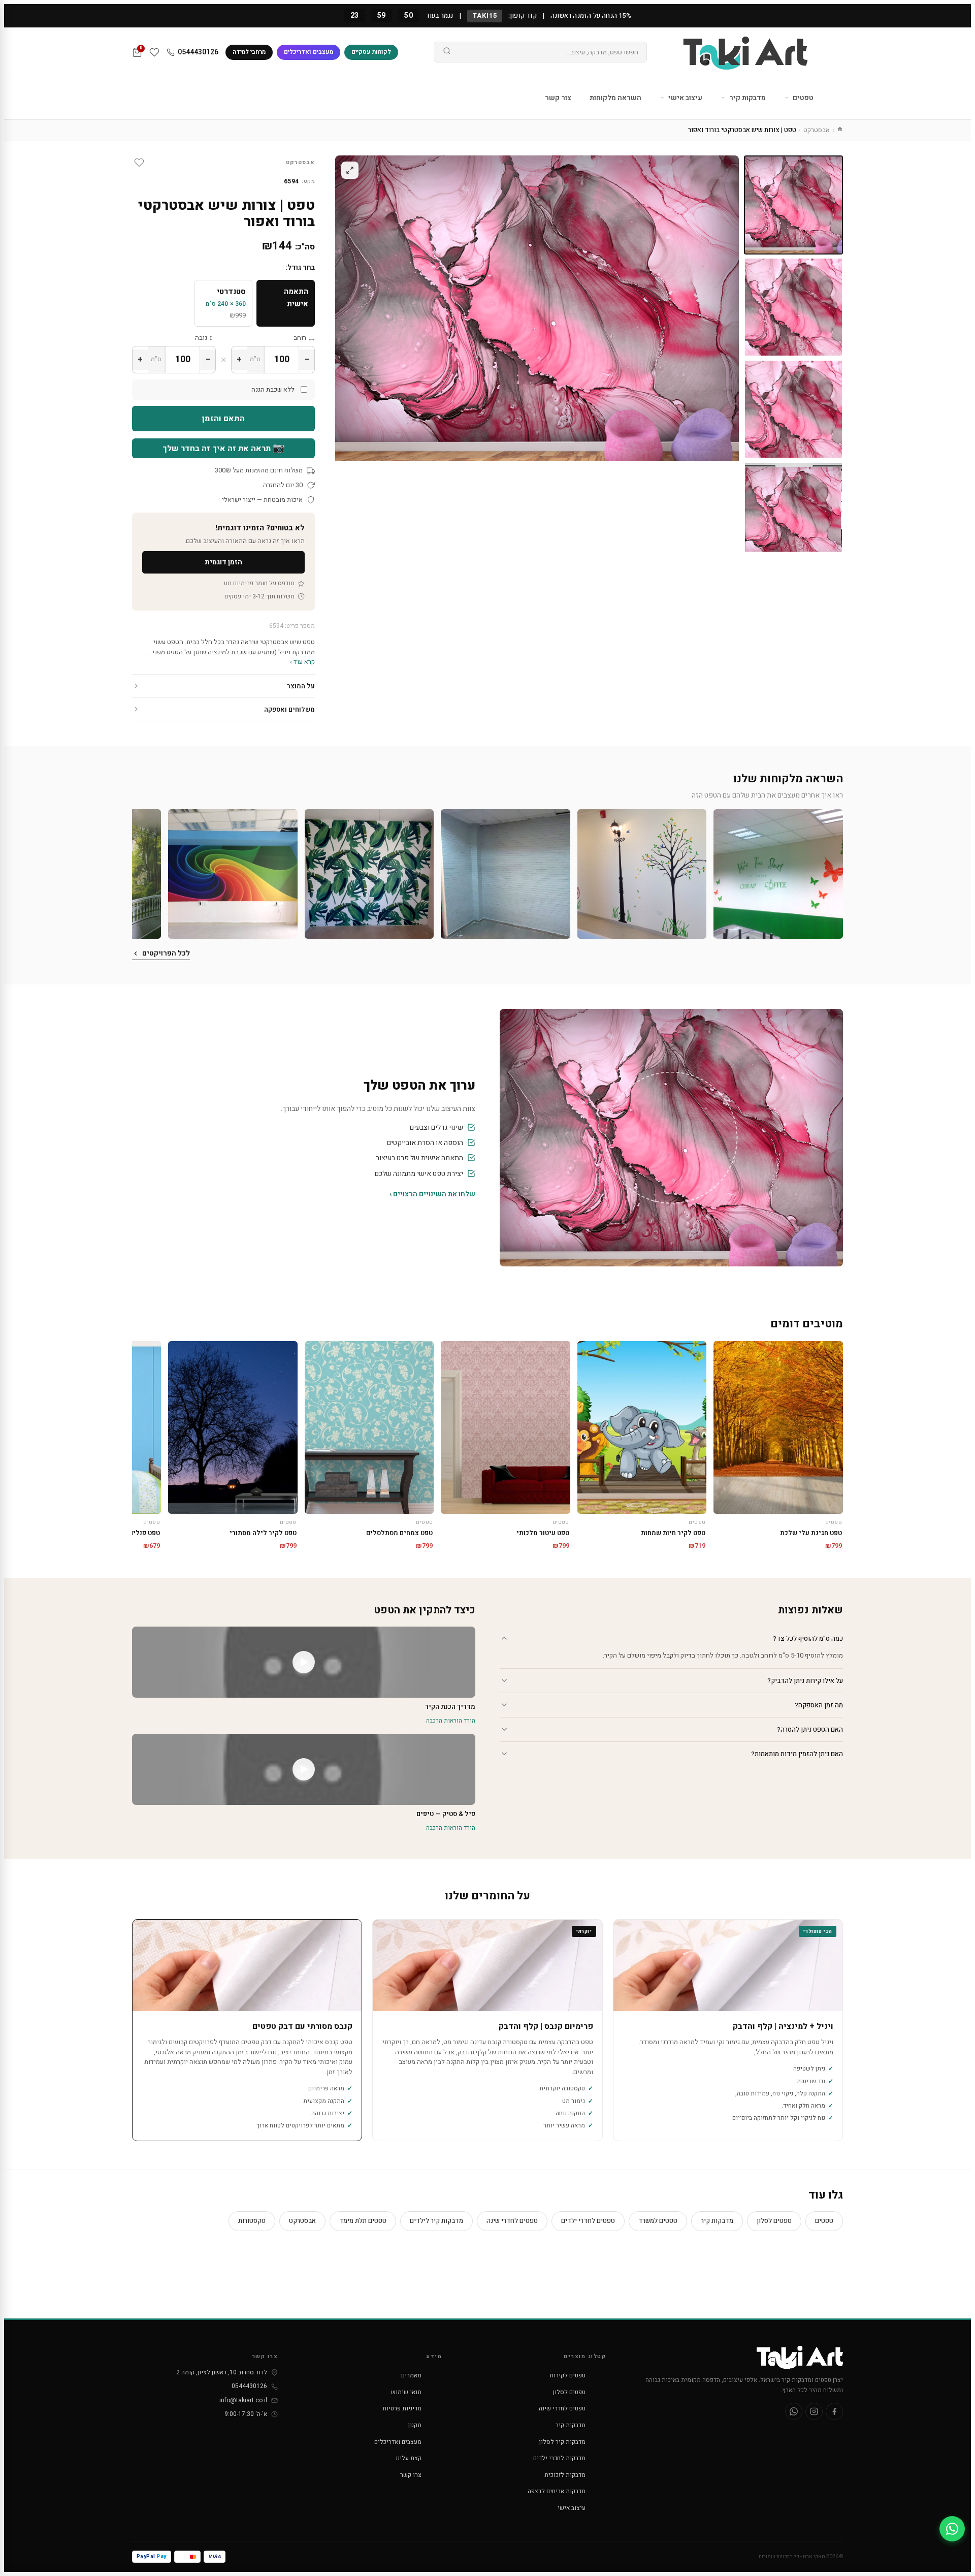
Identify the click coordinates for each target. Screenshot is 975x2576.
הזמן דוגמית (223, 562)
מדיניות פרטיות (402, 2408)
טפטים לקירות (567, 2375)
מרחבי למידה (249, 52)
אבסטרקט (817, 130)
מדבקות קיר (747, 98)
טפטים (802, 98)
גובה (201, 338)
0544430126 (198, 52)
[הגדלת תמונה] (350, 170)
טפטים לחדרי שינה (512, 2221)
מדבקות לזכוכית (565, 2475)
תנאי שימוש (406, 2392)
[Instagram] (814, 2411)
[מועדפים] (154, 52)
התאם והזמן (223, 419)
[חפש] (447, 52)
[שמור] (139, 163)
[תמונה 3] (793, 409)
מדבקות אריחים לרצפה (557, 2491)
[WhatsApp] (794, 2411)
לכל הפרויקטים (166, 953)
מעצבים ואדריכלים (308, 52)
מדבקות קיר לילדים (436, 2221)
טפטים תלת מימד (363, 2221)
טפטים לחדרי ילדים (588, 2221)
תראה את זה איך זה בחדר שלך (224, 448)
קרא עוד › (302, 662)
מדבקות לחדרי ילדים (559, 2458)
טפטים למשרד (658, 2221)
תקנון (415, 2425)
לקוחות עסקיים (371, 52)
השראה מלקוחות (615, 98)
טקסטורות (252, 2221)
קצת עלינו (409, 2458)
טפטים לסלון (774, 2221)
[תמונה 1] (793, 205)
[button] (778, 874)
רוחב (300, 338)
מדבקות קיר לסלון (562, 2442)
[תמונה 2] (793, 307)
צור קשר (558, 98)
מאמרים (411, 2375)
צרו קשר (411, 2475)
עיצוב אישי (685, 98)
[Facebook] (834, 2411)
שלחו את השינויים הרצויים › (432, 1194)
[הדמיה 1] (793, 511)
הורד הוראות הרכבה (451, 1721)
